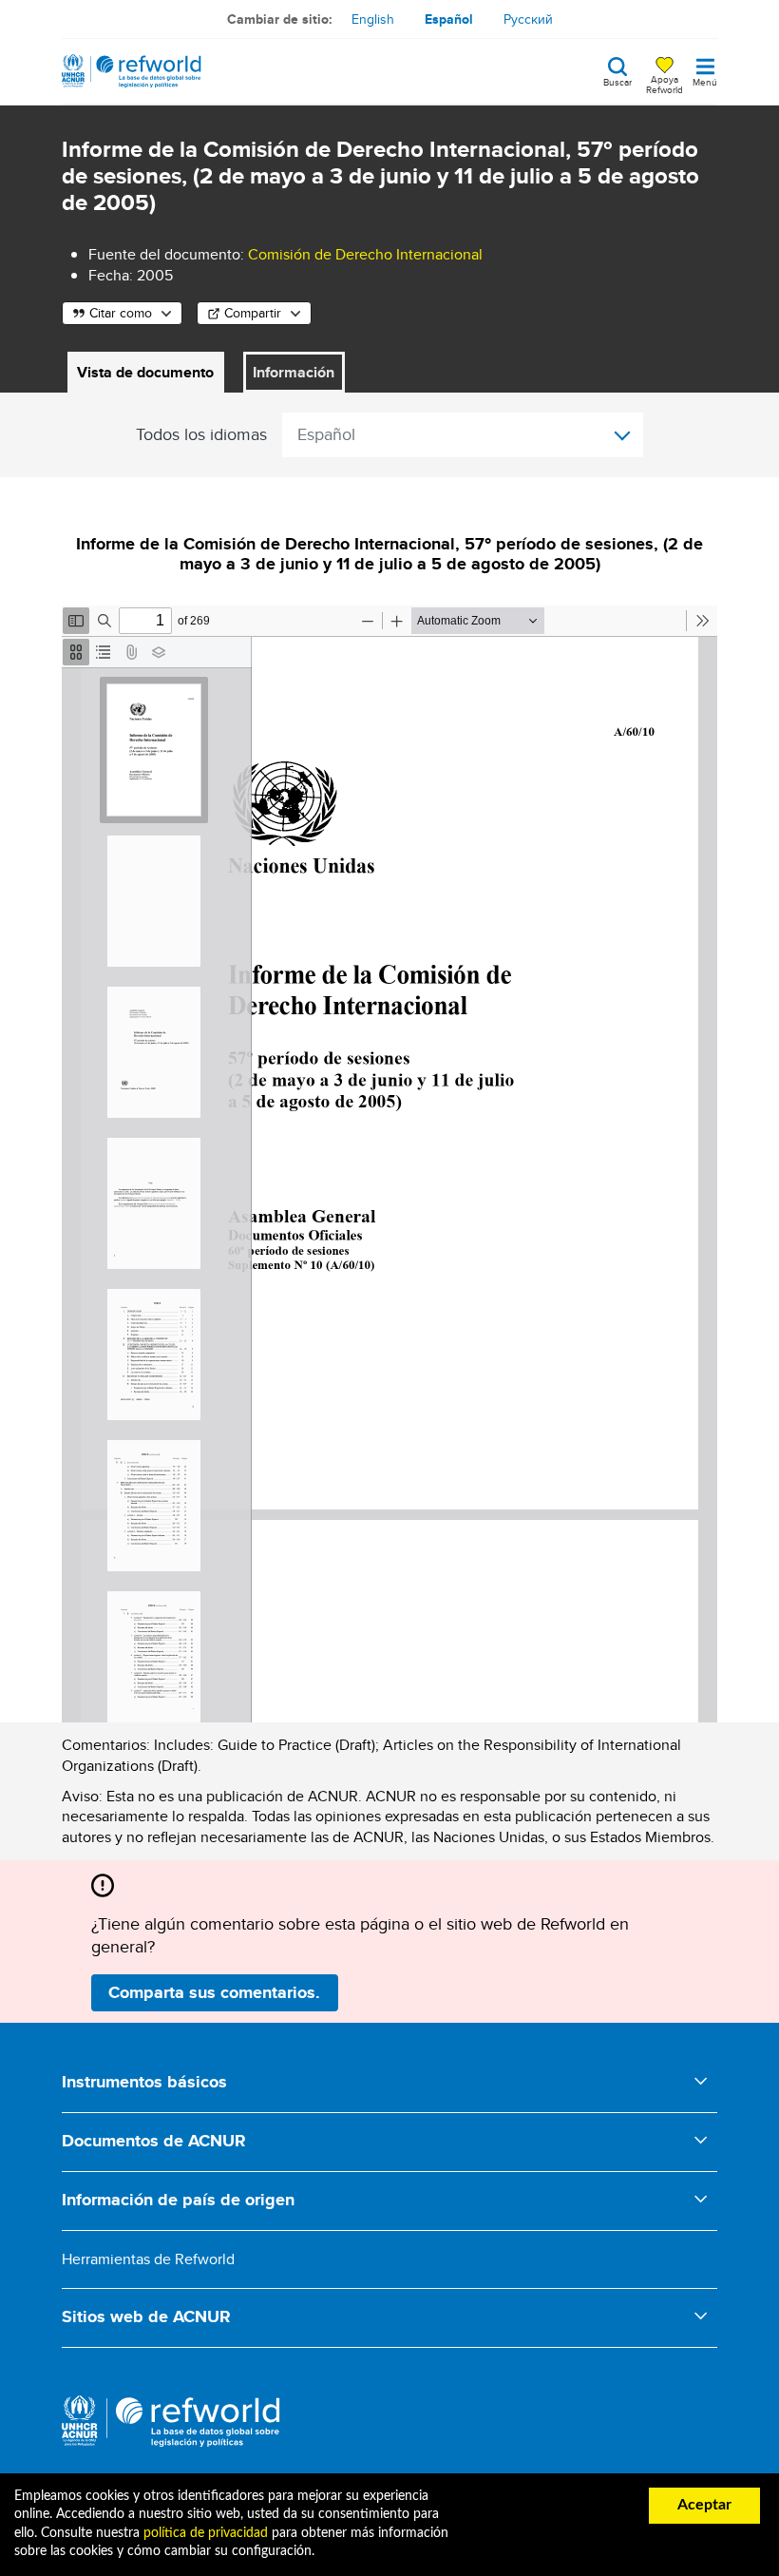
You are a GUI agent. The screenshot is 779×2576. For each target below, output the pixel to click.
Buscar (617, 81)
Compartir (253, 313)
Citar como (121, 313)
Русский (528, 19)
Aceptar (704, 2505)
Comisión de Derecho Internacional (365, 254)
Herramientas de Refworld (148, 2259)
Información (294, 372)
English (373, 19)
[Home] (132, 71)
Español (449, 19)
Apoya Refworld (665, 84)
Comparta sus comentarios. (214, 1992)
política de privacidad (206, 2533)
